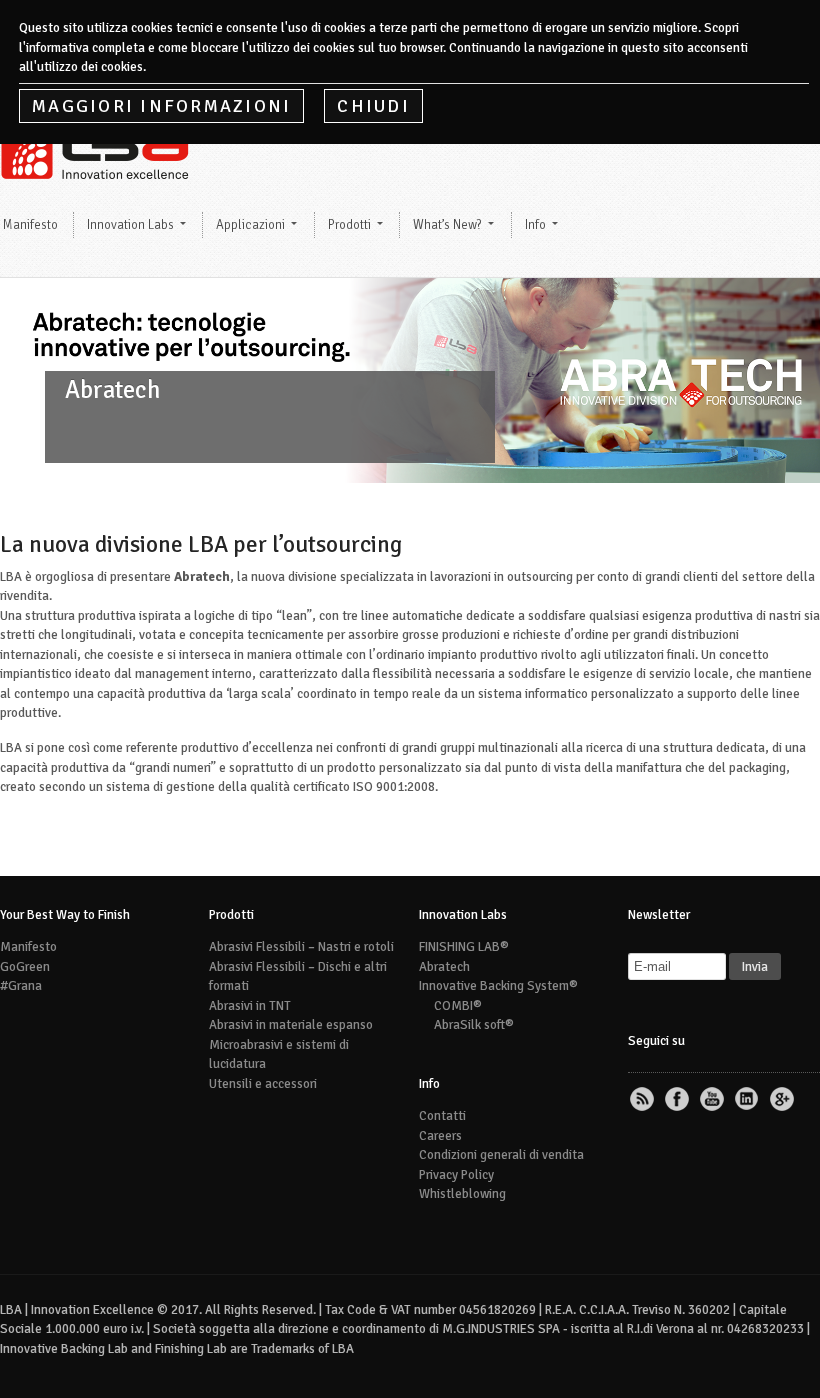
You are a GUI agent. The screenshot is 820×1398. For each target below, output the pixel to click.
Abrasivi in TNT (250, 1006)
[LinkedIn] (749, 1100)
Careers (440, 1136)
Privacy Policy (456, 1175)
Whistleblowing (462, 1194)
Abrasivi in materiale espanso (291, 1025)
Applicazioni (250, 225)
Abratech (444, 967)
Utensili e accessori (263, 1084)
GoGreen (25, 967)
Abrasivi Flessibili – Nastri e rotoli (301, 947)
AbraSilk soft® (474, 1025)
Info (535, 225)
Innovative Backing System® (498, 986)
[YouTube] (714, 1100)
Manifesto (28, 947)
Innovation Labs (130, 225)
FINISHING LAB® (464, 947)
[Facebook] (679, 1100)
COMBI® (458, 1006)
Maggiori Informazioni (161, 106)
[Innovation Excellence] (100, 172)
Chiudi (373, 106)
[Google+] (784, 1100)
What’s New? (447, 225)
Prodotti (349, 225)
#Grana (21, 986)
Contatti (442, 1116)
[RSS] (644, 1100)
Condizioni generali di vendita (501, 1155)
